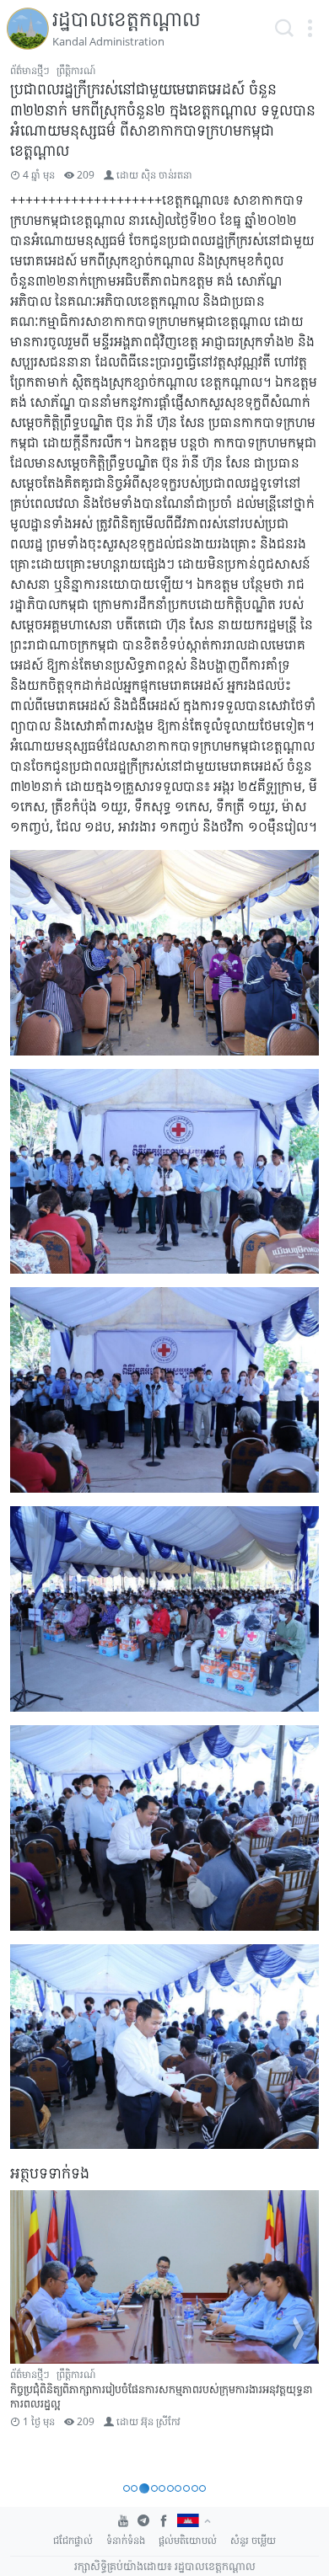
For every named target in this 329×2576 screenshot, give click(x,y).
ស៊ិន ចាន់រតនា (167, 175)
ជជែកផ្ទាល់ (73, 2540)
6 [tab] (170, 2488)
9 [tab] (195, 2488)
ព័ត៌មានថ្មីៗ (30, 70)
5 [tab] (162, 2488)
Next (299, 2333)
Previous (30, 2333)
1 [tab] (127, 2488)
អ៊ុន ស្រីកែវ (161, 2421)
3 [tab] (144, 2488)
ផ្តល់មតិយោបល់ (188, 2540)
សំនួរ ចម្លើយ (253, 2540)
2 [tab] (134, 2488)
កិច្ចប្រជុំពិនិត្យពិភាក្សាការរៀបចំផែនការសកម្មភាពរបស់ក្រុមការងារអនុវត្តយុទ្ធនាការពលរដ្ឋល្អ (162, 2396)
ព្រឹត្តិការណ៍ (76, 70)
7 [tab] (178, 2488)
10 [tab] (202, 2488)
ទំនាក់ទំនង (126, 2540)
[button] (310, 29)
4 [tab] (154, 2488)
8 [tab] (186, 2488)
